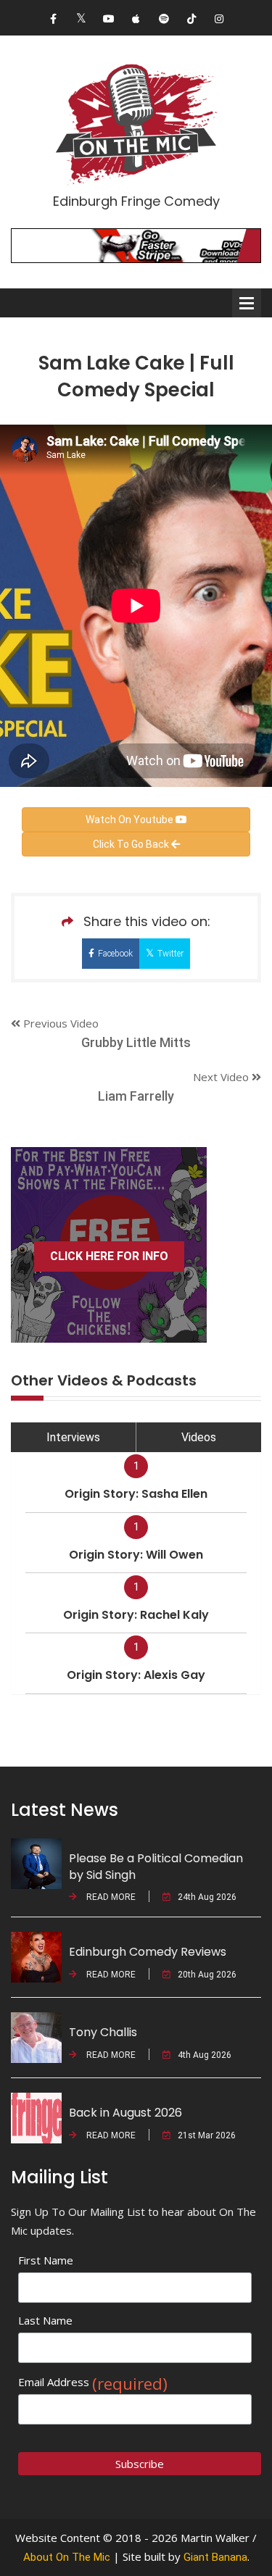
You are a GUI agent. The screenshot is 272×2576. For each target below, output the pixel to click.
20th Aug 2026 (207, 1975)
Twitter (170, 954)
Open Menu (247, 303)
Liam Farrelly (136, 1096)
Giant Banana (215, 2557)
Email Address (93, 2382)
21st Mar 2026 (207, 2135)
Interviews (73, 1437)
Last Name (45, 2320)
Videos (199, 1437)
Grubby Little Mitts (136, 1042)
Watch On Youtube (131, 820)
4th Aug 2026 (205, 2055)
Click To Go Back (132, 844)
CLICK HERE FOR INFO (109, 1256)
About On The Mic (67, 2557)
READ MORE (110, 1897)
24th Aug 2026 (207, 1897)
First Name (46, 2260)
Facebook (115, 954)
